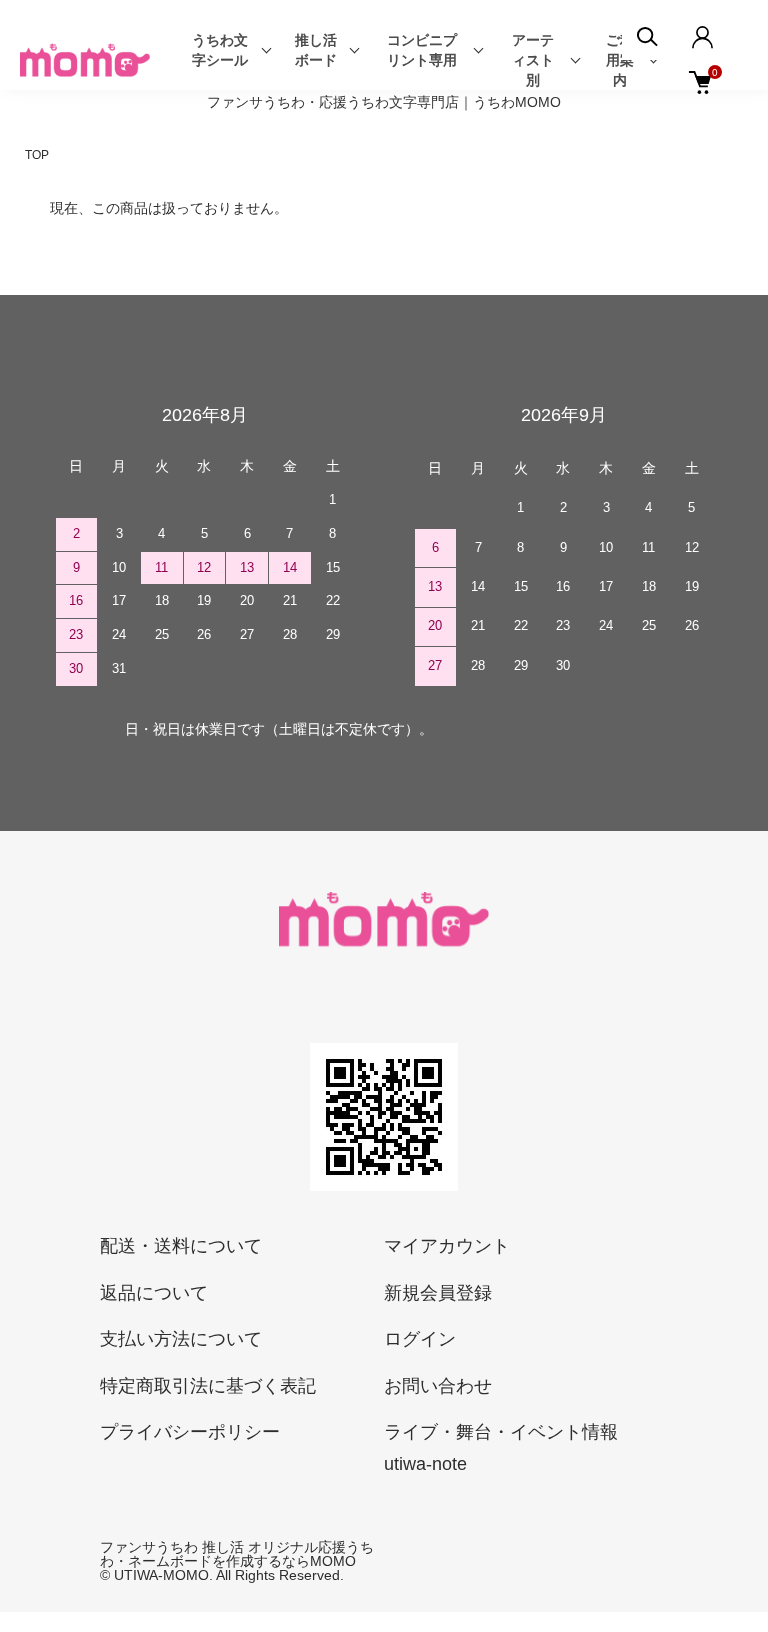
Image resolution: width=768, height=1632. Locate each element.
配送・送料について (181, 1246)
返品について (154, 1293)
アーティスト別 (533, 60)
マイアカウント (447, 1246)
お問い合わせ (438, 1386)
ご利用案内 (620, 60)
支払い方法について (181, 1339)
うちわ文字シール (220, 50)
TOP (37, 155)
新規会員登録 (438, 1293)
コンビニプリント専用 (422, 50)
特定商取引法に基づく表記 (208, 1386)
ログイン (420, 1339)
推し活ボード (316, 50)
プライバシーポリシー (190, 1432)
